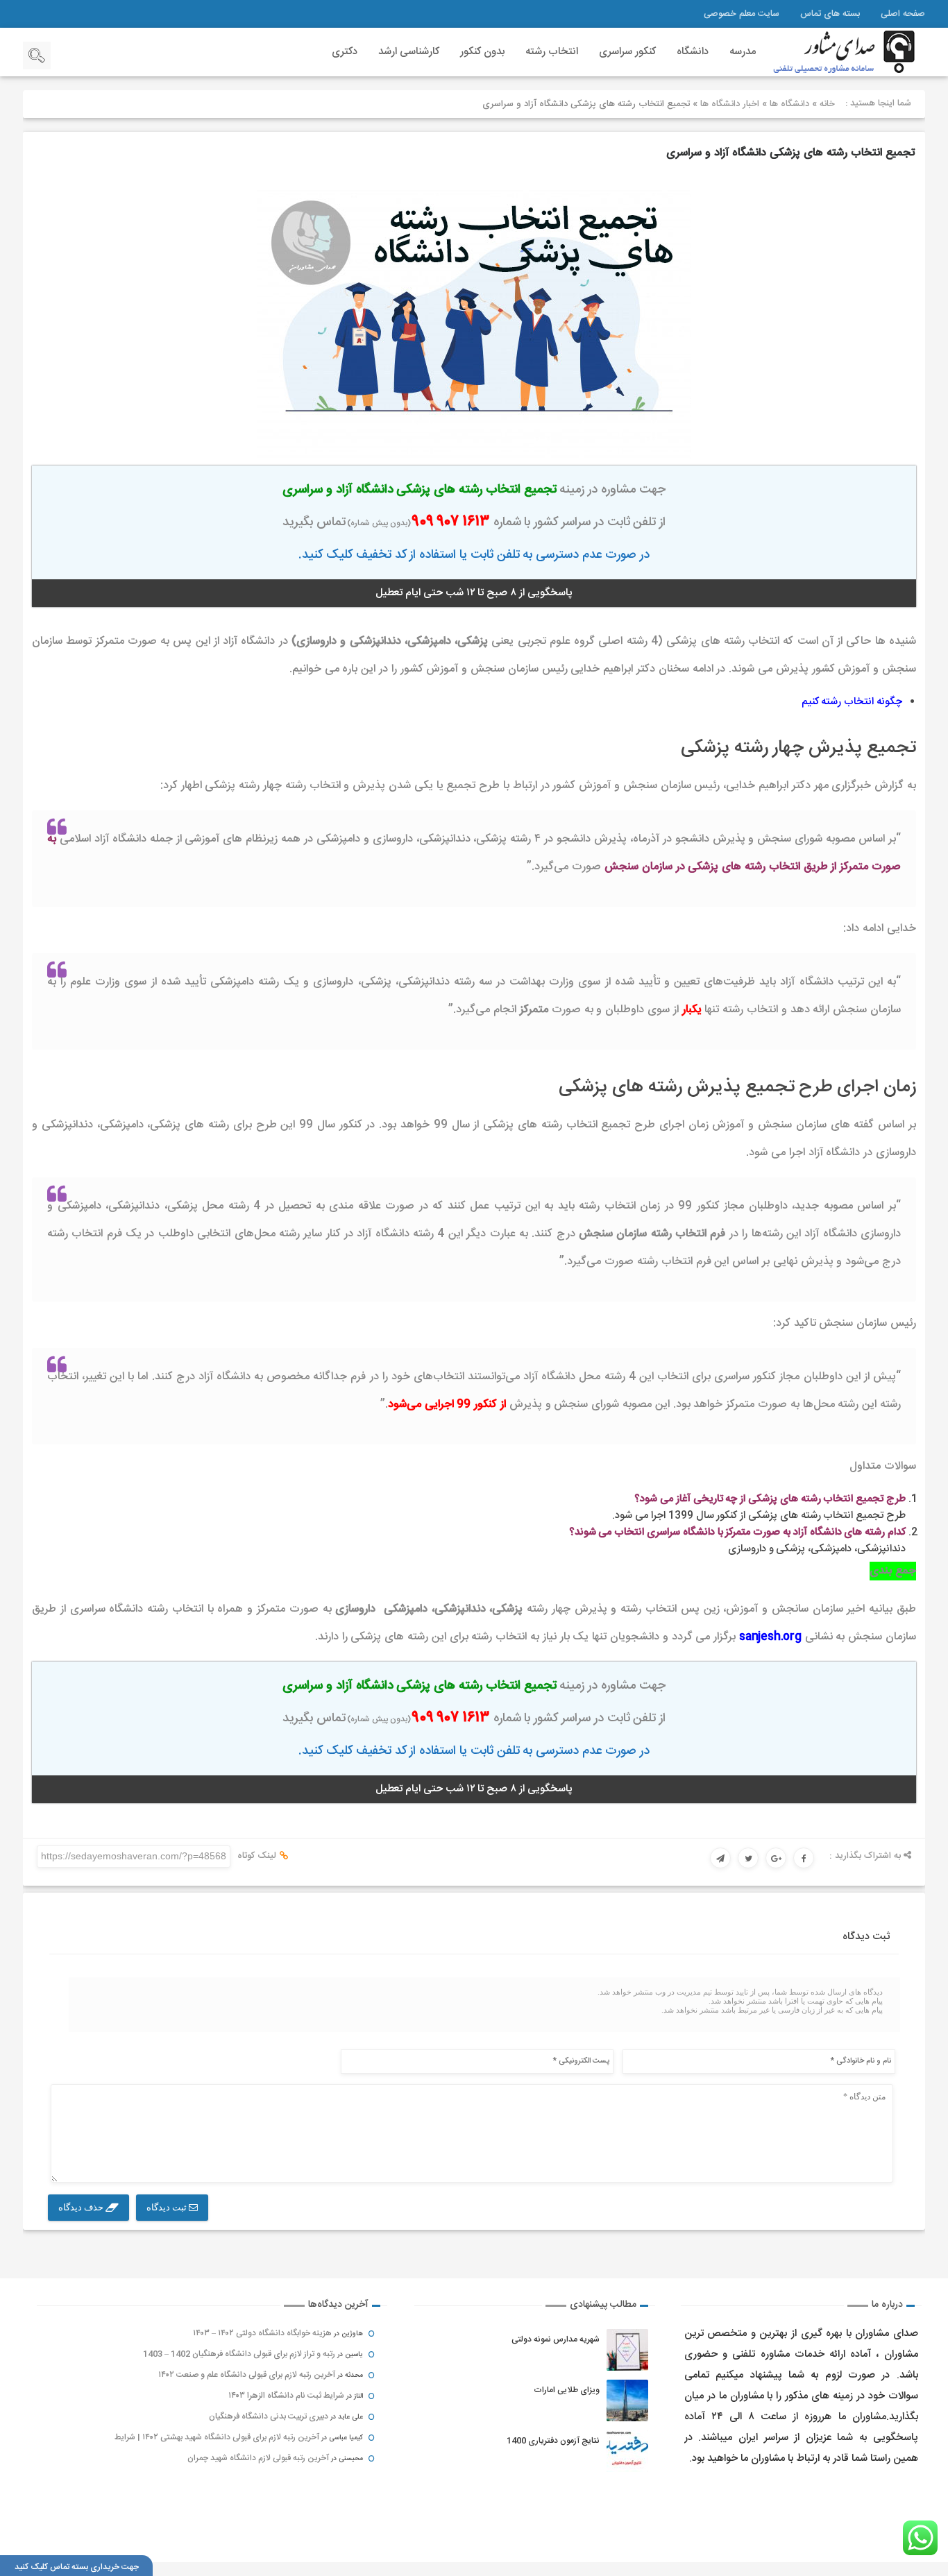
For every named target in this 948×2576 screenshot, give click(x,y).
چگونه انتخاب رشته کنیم (852, 702)
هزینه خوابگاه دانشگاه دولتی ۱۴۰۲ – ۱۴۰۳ (262, 2333)
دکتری (345, 52)
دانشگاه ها (789, 104)
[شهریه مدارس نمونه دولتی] (627, 2350)
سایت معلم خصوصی (742, 14)
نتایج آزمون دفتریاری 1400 (553, 2441)
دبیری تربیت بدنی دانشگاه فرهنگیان (269, 2416)
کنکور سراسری (627, 52)
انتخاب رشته (552, 52)
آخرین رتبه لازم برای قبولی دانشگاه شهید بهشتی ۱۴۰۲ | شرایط (217, 2437)
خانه (827, 104)
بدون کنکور (482, 52)
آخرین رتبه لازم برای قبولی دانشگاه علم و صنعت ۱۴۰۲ (247, 2375)
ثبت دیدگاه (168, 2207)
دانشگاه (693, 52)
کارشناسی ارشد (409, 52)
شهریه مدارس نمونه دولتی (556, 2339)
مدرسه (743, 52)
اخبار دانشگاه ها (730, 104)
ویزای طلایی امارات (567, 2390)
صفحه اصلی (903, 14)
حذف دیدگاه (82, 2207)
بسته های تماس (830, 14)
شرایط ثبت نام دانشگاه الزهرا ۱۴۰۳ (286, 2396)
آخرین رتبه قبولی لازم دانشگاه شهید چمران (258, 2458)
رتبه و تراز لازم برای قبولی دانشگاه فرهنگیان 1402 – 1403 (239, 2354)
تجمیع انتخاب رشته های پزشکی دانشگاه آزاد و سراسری (790, 153)
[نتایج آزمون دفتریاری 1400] (627, 2451)
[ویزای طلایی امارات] (627, 2400)
